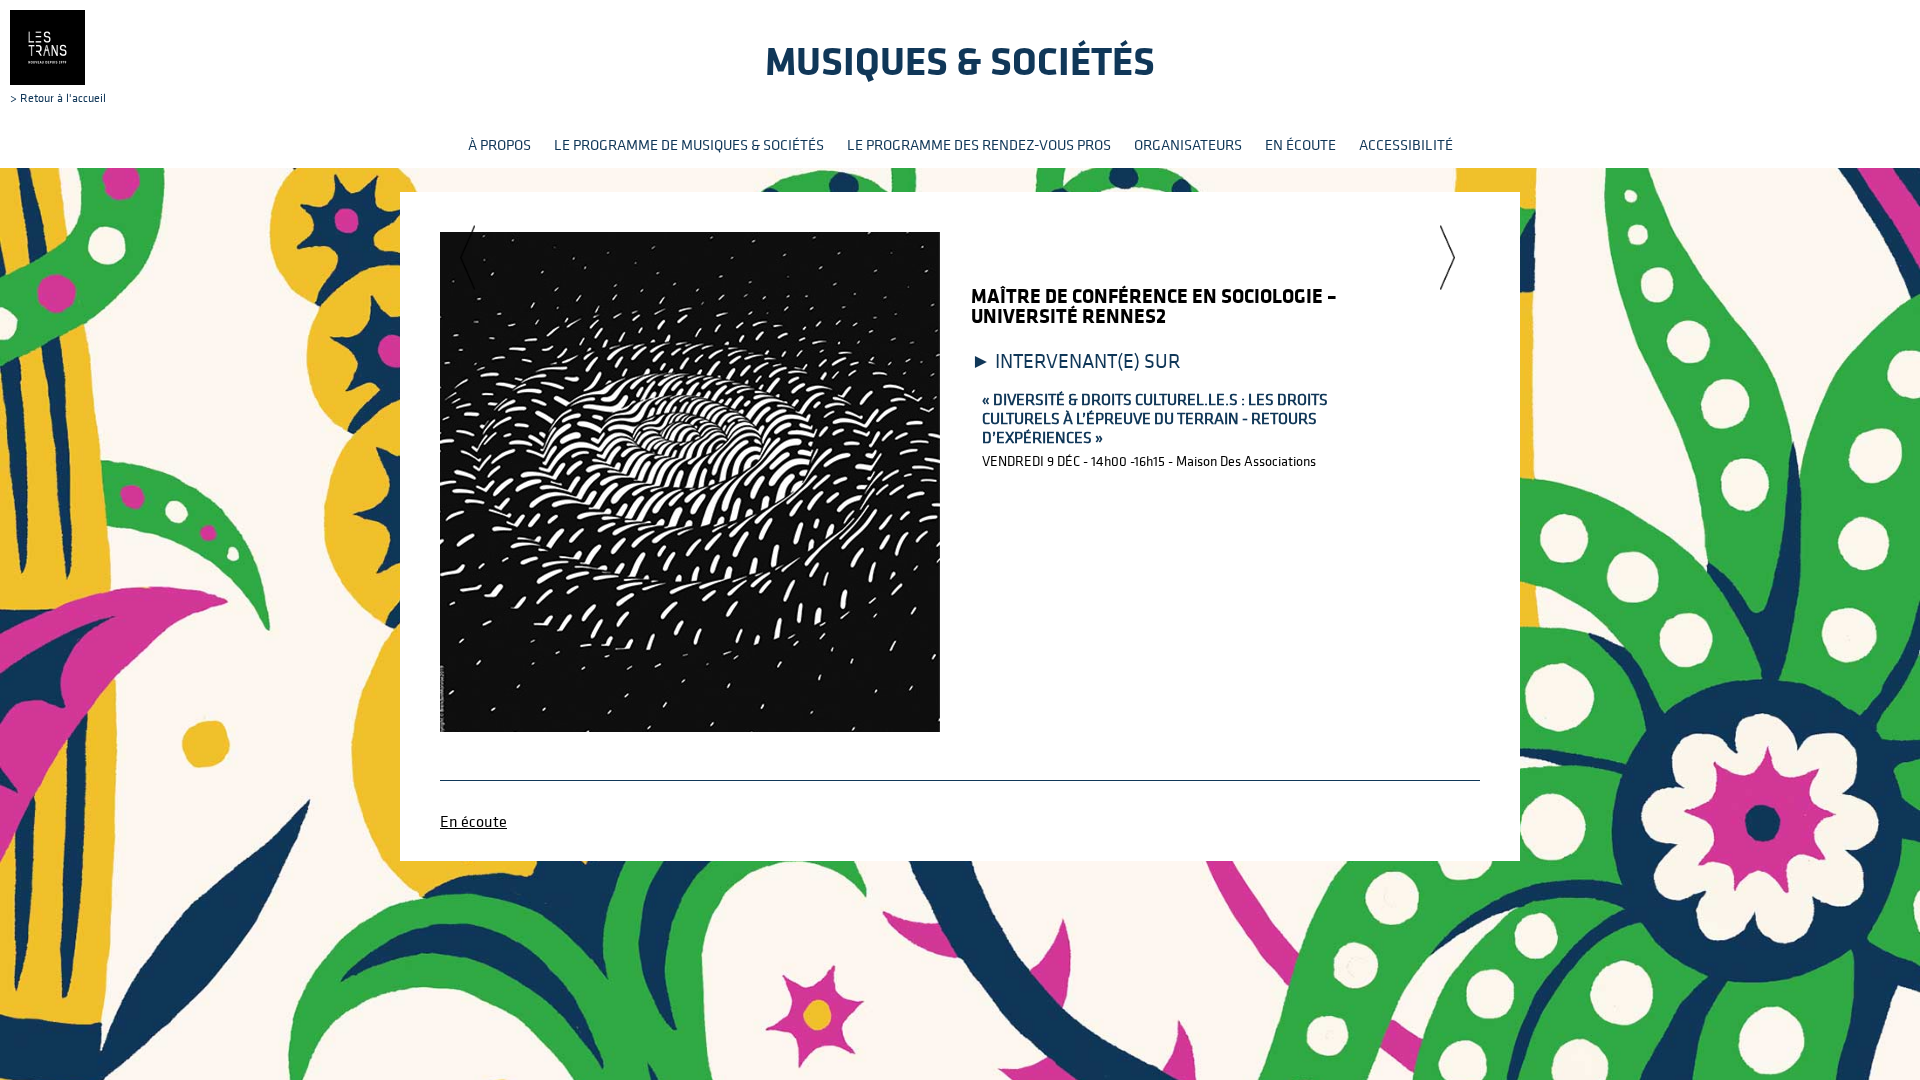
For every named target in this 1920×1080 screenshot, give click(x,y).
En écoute (1300, 144)
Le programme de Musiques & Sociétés (689, 144)
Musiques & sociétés (960, 60)
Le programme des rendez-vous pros (979, 144)
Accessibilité (1406, 144)
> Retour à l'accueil (58, 97)
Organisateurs (1188, 144)
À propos (499, 144)
